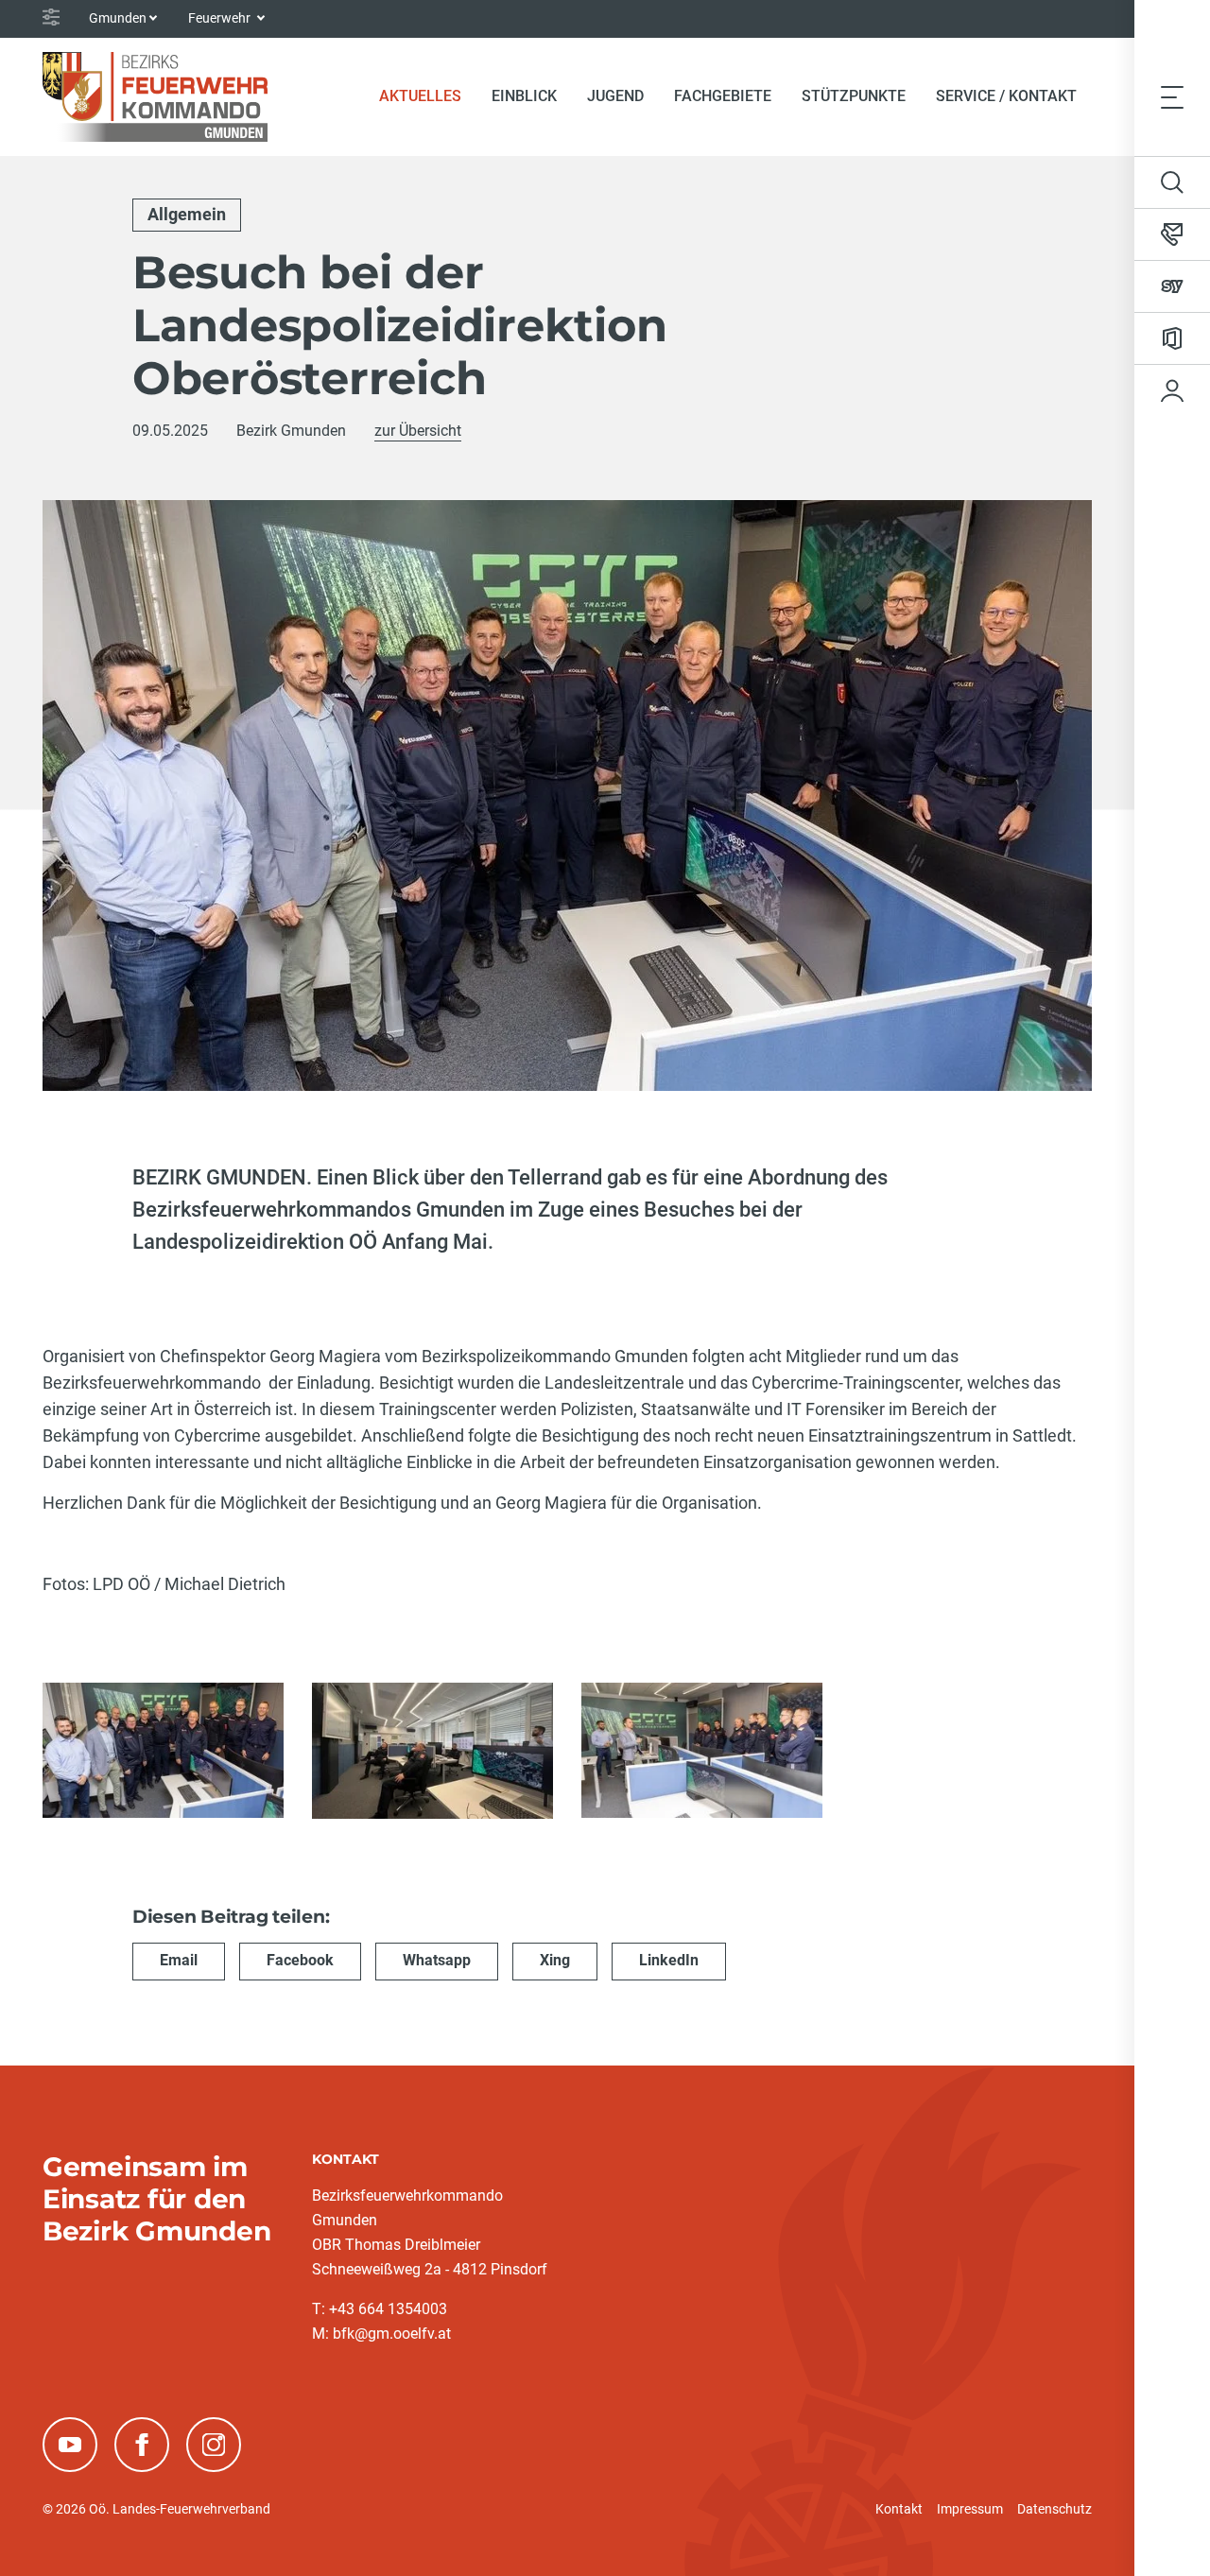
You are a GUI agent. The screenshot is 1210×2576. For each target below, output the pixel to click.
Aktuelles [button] (420, 96)
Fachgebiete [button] (723, 96)
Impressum (970, 2509)
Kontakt (899, 2509)
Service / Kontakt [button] (1006, 96)
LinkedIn (669, 1960)
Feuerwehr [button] (221, 18)
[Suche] (1172, 182)
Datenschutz (1054, 2509)
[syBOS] (1172, 286)
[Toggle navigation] (1172, 96)
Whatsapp (437, 1960)
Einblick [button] (524, 96)
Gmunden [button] (118, 18)
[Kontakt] (1172, 234)
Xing (555, 1960)
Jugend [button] (615, 96)
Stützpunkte (854, 96)
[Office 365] (1172, 338)
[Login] (1172, 390)
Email (179, 1960)
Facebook (300, 1960)
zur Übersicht (418, 431)
